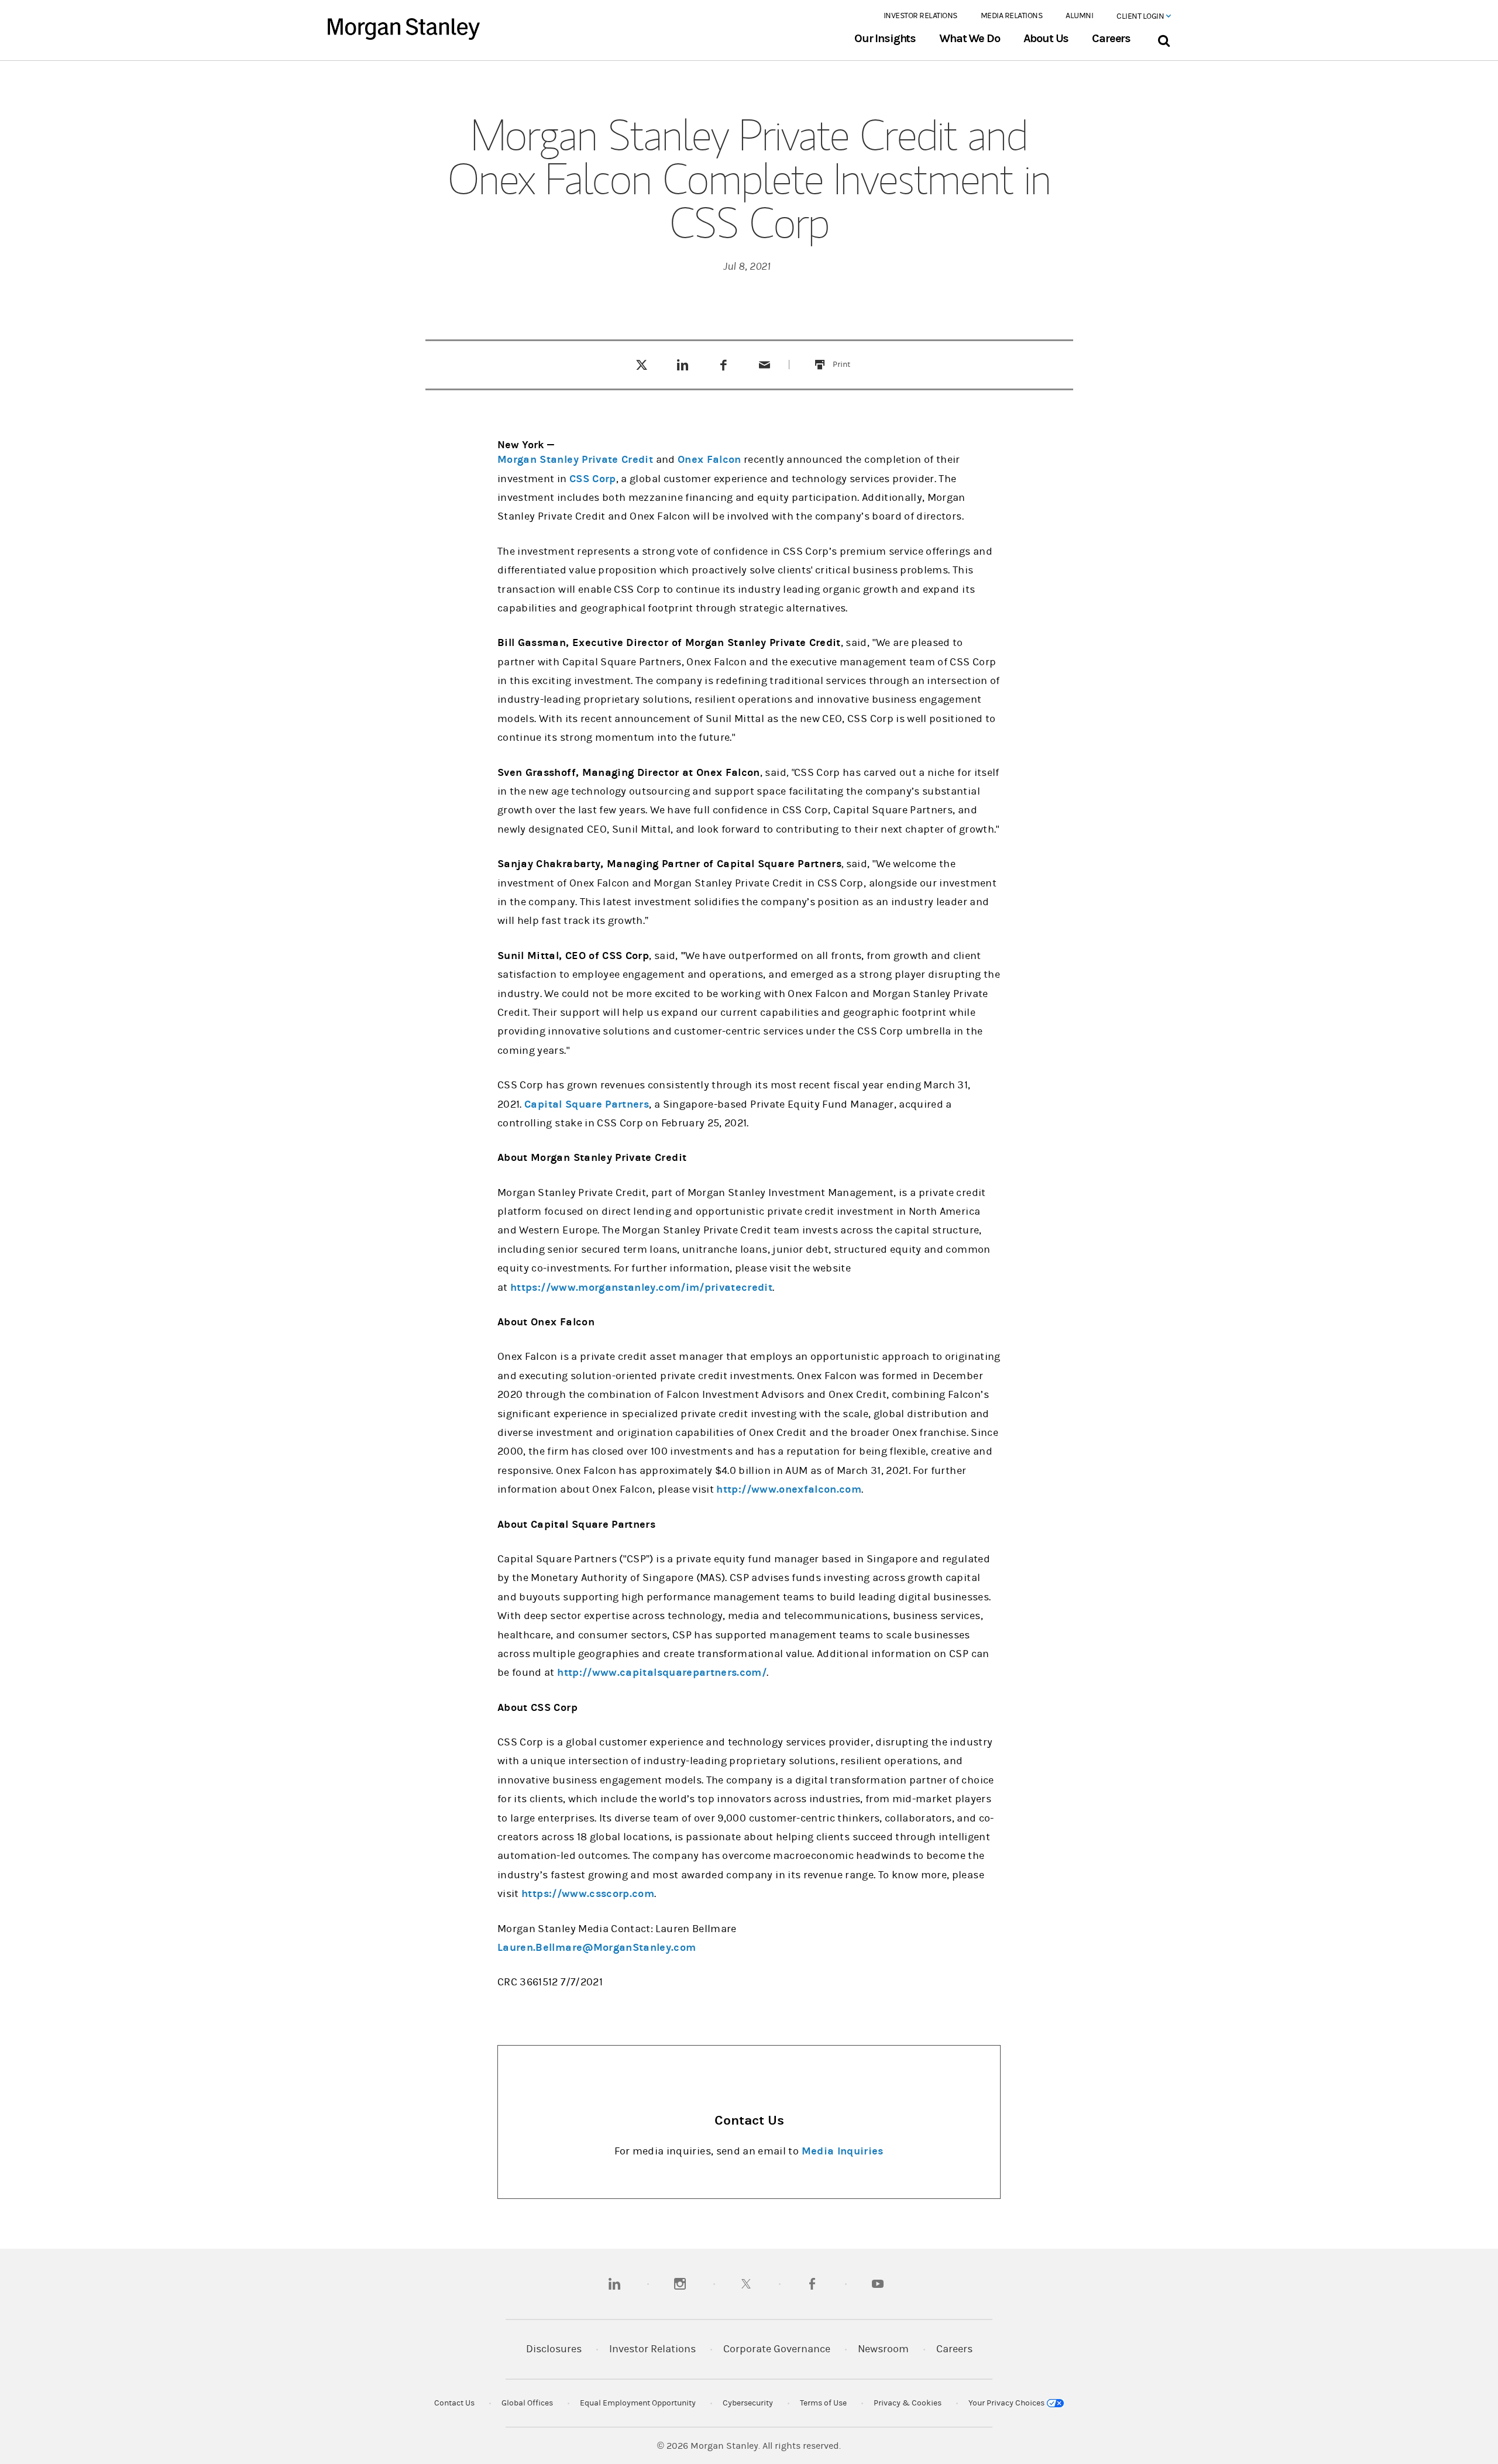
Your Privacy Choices (1007, 2403)
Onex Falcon (710, 460)
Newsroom (883, 2349)
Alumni (1079, 16)
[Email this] (765, 365)
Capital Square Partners (587, 1104)
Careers (1111, 39)
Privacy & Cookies (908, 2403)
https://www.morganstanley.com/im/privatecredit (641, 1288)
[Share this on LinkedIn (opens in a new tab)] (683, 365)
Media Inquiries (843, 2151)
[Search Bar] (1164, 38)
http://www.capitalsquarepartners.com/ (662, 1673)
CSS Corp (593, 479)
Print (848, 357)
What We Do (969, 39)
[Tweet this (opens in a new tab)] (642, 365)
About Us (1046, 39)
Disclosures (554, 2349)
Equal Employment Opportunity (638, 2403)
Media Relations (1012, 16)
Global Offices (527, 2403)
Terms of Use (823, 2403)
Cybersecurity (748, 2403)
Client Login (1141, 16)
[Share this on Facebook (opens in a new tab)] (724, 365)
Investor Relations (920, 16)
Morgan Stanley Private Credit (575, 460)
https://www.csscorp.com (588, 1894)
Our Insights (885, 39)
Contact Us (454, 2403)
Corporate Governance (777, 2349)
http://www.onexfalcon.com (789, 1489)
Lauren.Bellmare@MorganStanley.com (597, 1948)
